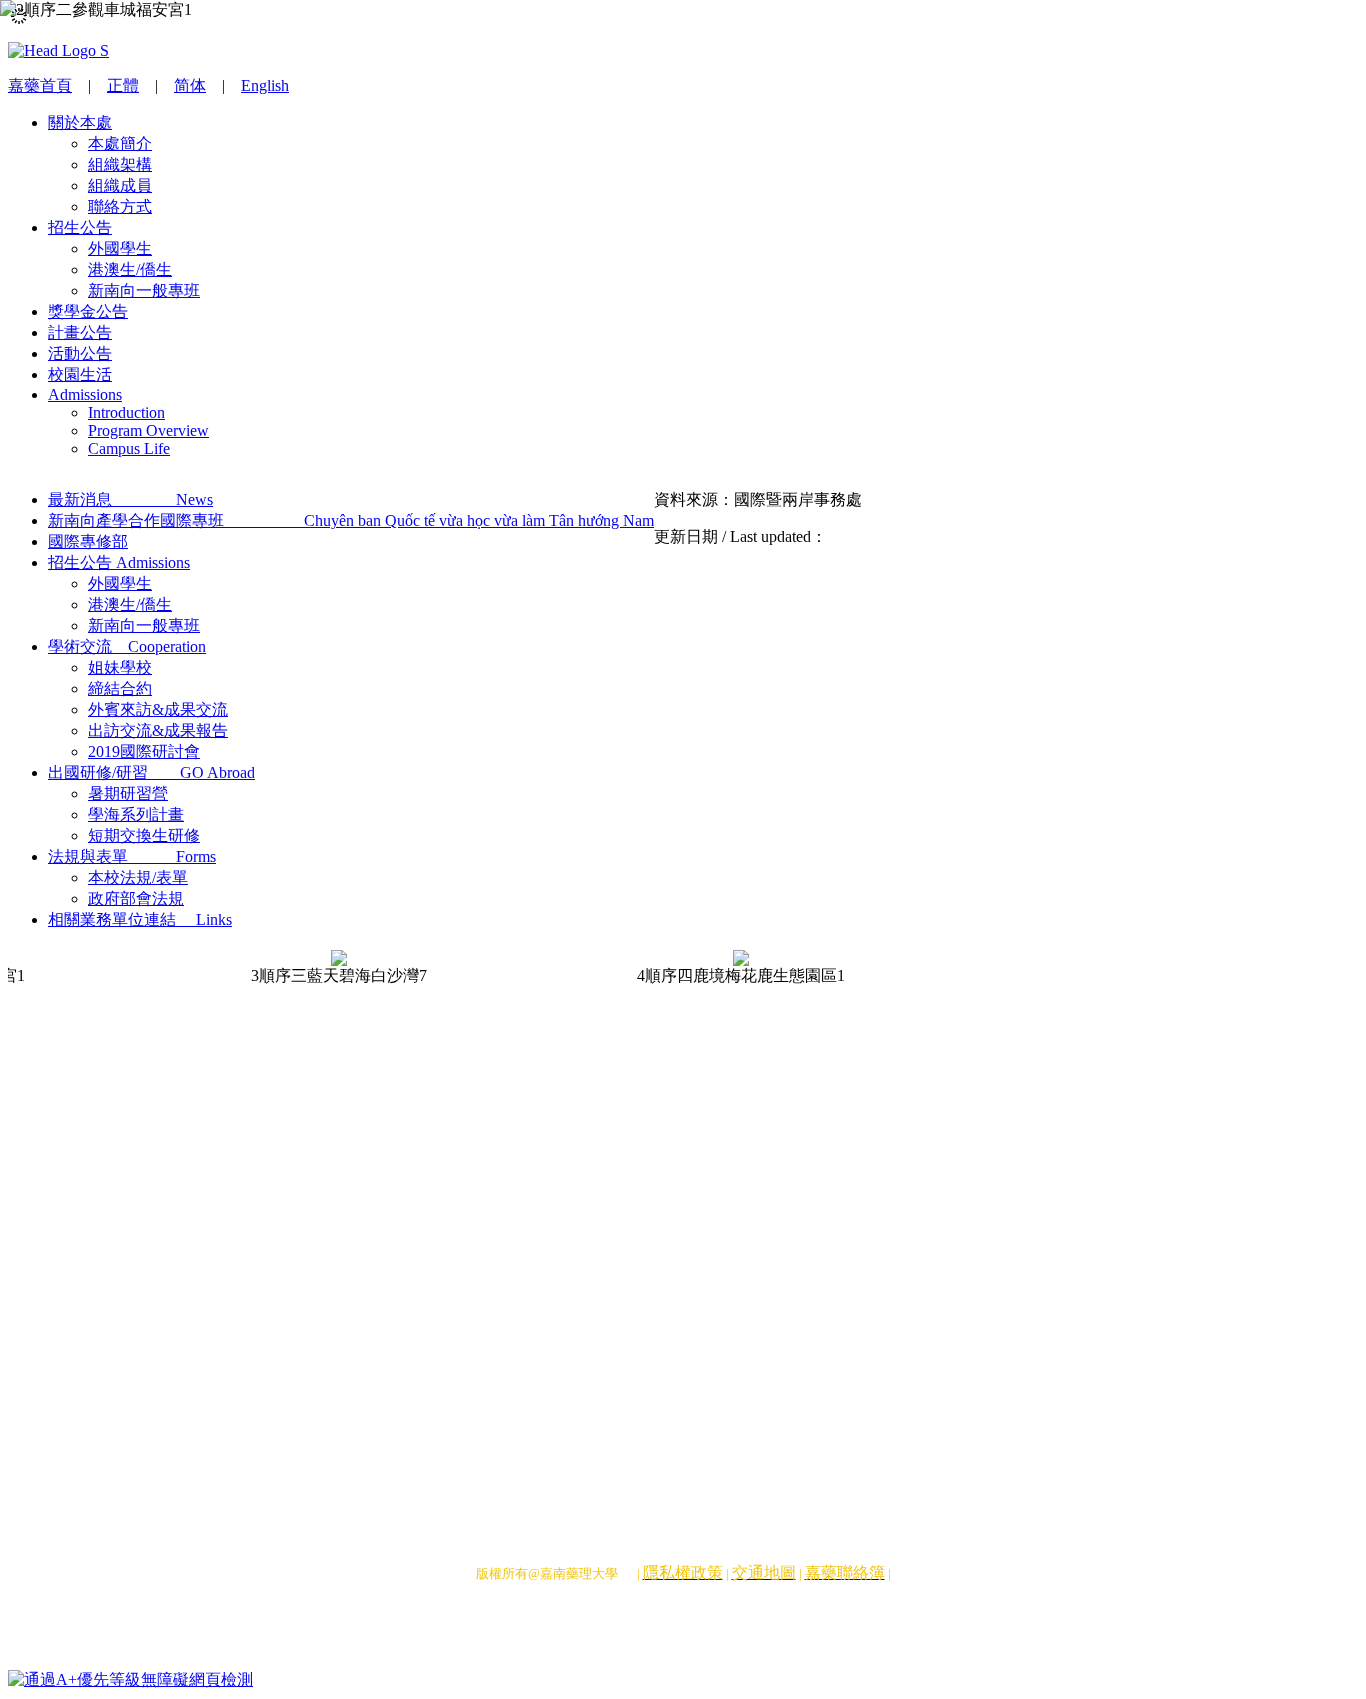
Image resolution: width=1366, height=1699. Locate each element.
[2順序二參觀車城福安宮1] (305, 150)
